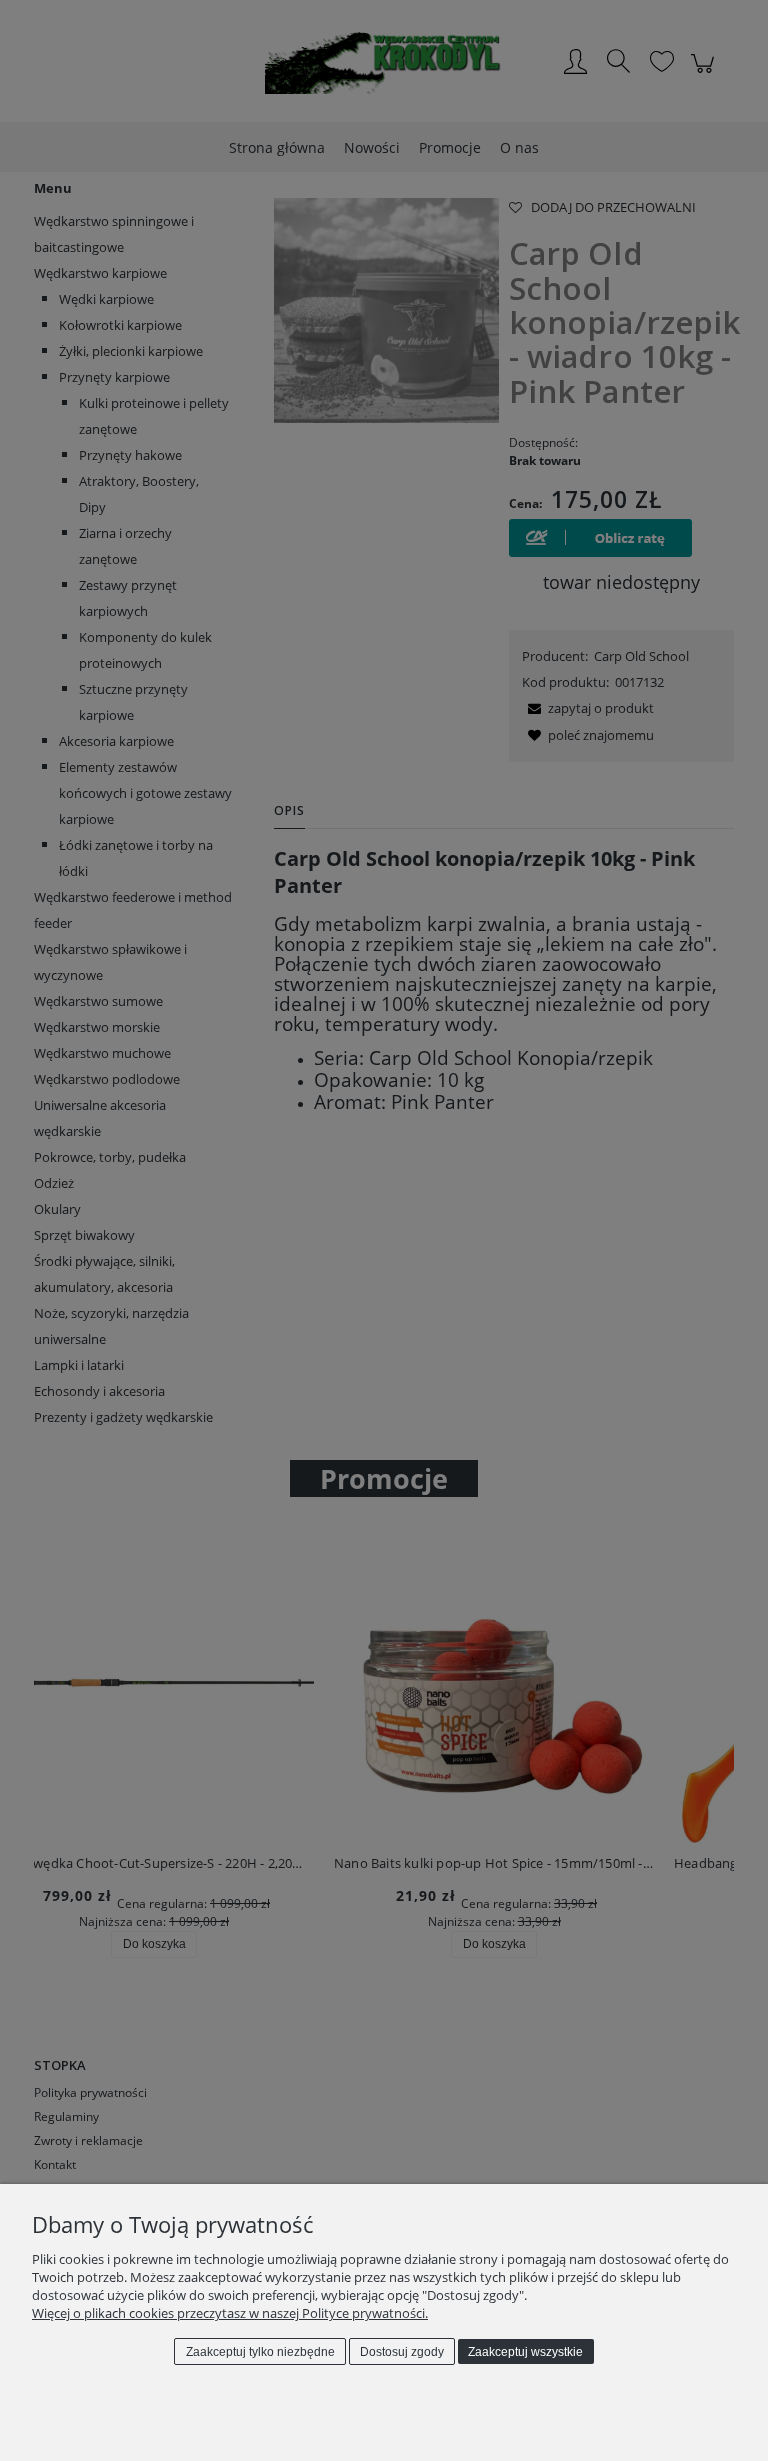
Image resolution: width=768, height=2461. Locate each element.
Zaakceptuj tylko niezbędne (260, 2352)
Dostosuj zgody (402, 2352)
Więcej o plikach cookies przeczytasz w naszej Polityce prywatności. (230, 2313)
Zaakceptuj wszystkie (525, 2352)
